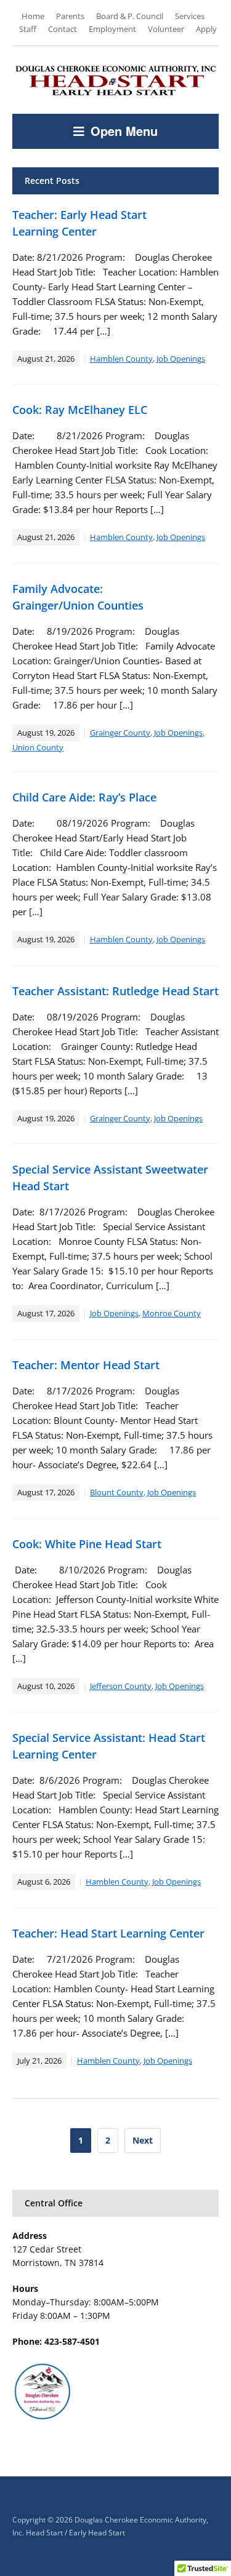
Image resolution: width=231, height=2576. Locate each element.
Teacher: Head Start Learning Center (108, 1933)
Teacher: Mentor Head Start (86, 1365)
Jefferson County (121, 1686)
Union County (38, 747)
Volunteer (166, 29)
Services (190, 16)
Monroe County (172, 1313)
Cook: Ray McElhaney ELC (80, 410)
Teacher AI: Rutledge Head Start (115, 991)
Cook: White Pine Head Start (87, 1544)
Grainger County (120, 733)
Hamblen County (121, 359)
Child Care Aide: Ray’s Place (84, 797)
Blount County (117, 1492)
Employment (112, 29)
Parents (70, 16)
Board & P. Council (130, 16)
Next (143, 2140)
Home (33, 16)
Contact (63, 29)
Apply (206, 29)
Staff (28, 29)
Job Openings (181, 359)
